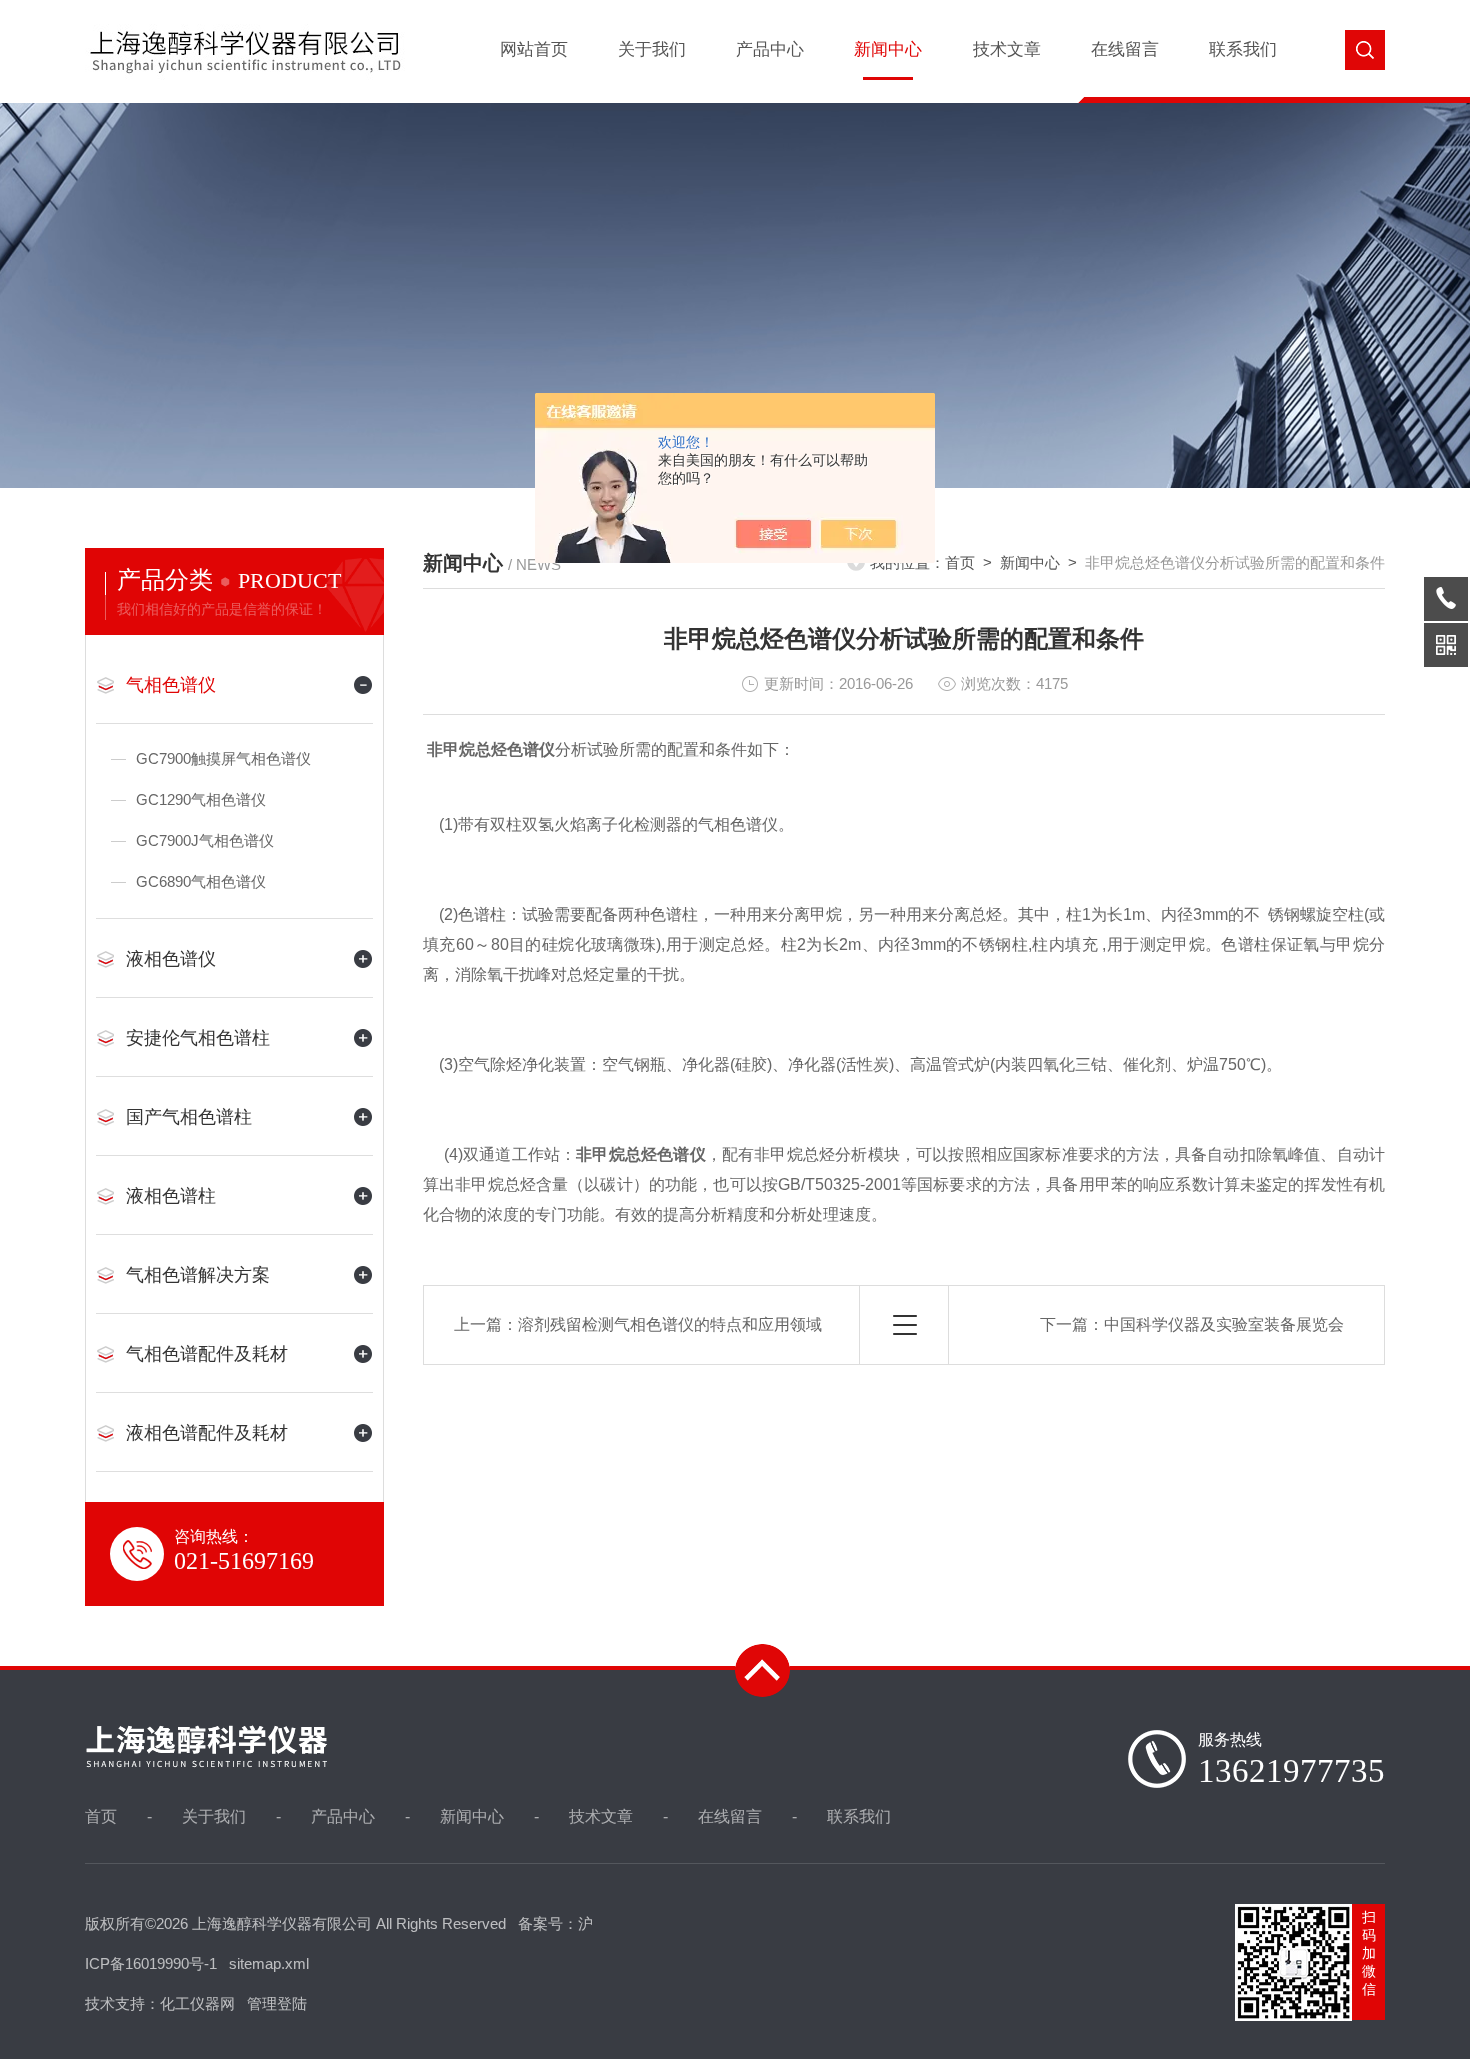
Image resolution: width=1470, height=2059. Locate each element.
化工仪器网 (197, 2003)
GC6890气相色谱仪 (201, 881)
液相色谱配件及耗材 (207, 1433)
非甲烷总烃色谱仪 (491, 749)
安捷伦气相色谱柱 (198, 1038)
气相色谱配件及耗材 (207, 1354)
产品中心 (770, 49)
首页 (960, 562)
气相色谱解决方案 (198, 1275)
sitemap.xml (269, 1963)
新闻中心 (888, 49)
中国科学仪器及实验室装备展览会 (1224, 1324)
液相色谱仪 (171, 959)
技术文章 (1007, 49)
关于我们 (652, 49)
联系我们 (1243, 49)
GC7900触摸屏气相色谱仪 (223, 758)
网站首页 (534, 49)
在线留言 (1125, 49)
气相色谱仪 (171, 685)
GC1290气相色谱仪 (201, 799)
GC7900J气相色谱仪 (205, 840)
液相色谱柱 (171, 1196)
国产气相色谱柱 (189, 1117)
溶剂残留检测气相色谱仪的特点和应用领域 (670, 1324)
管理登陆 (277, 2003)
